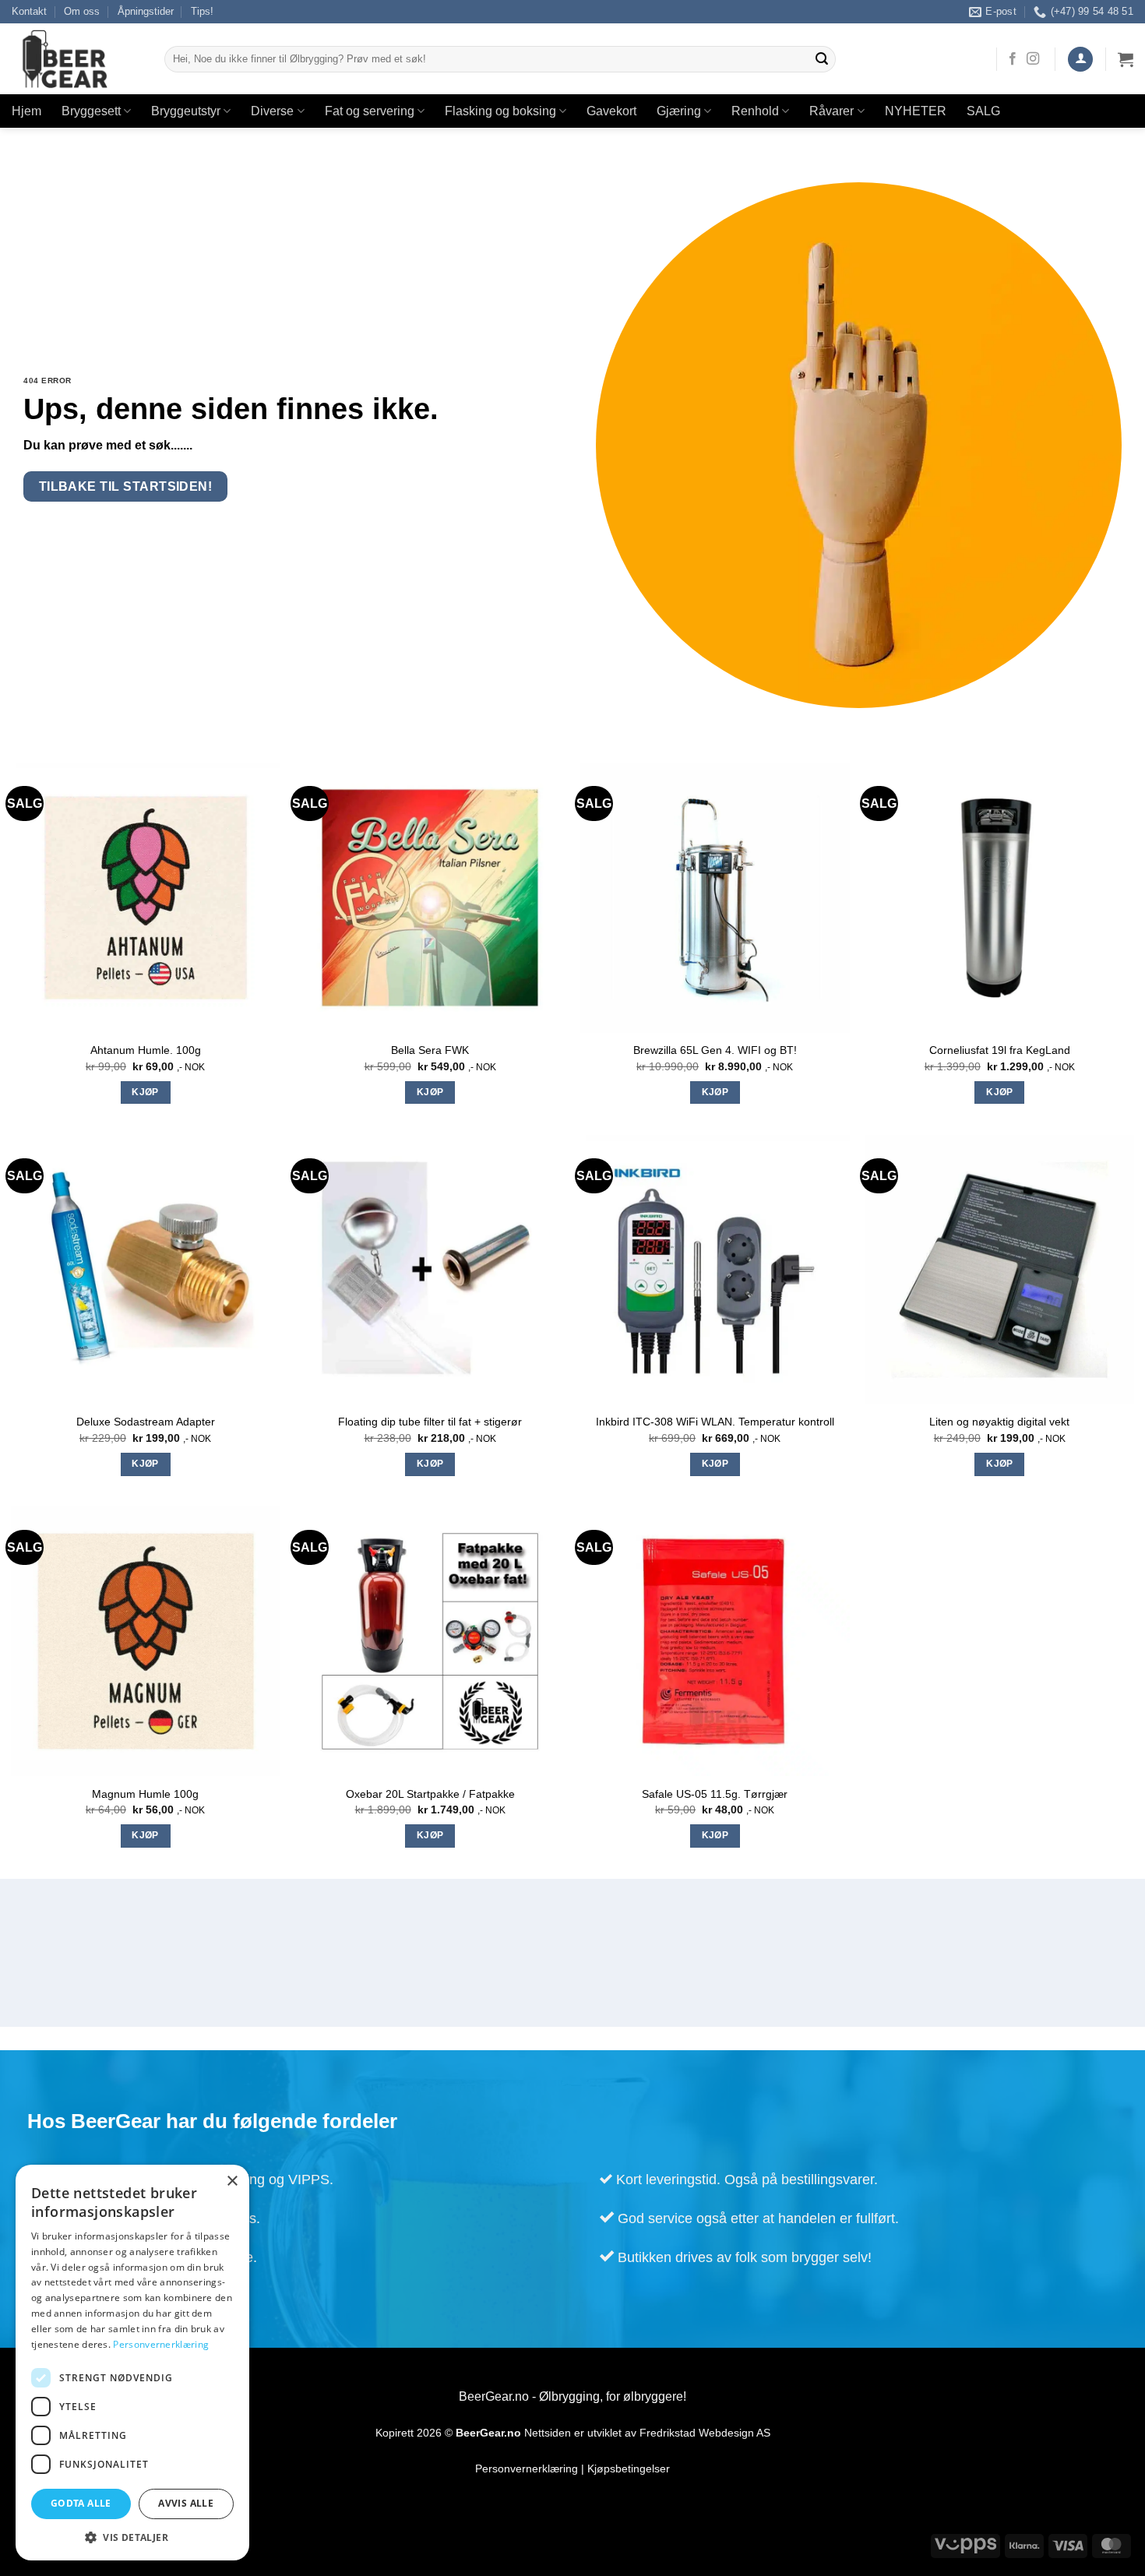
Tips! (202, 11)
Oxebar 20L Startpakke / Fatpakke (430, 1794)
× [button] (232, 2181)
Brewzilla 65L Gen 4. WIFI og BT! (715, 1050)
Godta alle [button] (81, 2503)
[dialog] (132, 2363)
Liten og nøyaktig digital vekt (999, 1422)
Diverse (272, 111)
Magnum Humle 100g (145, 1794)
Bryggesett (91, 111)
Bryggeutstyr (186, 111)
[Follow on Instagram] (1033, 59)
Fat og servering (370, 111)
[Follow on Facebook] (1013, 59)
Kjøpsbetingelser (629, 2469)
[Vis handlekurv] (1126, 59)
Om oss (82, 11)
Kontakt (29, 11)
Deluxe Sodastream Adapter (146, 1422)
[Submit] (822, 59)
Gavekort (611, 111)
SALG (983, 111)
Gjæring (679, 111)
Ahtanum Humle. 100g (146, 1050)
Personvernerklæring (527, 2469)
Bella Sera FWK (430, 1050)
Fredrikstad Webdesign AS (705, 2433)
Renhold (755, 111)
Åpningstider (146, 11)
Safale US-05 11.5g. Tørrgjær (715, 1794)
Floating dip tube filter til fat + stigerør (430, 1422)
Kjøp (145, 1092)
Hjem (26, 111)
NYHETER (916, 111)
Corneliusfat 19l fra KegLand (1000, 1050)
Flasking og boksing (500, 111)
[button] (1080, 60)
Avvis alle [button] (186, 2503)
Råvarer (831, 111)
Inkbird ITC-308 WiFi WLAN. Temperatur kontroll (715, 1422)
